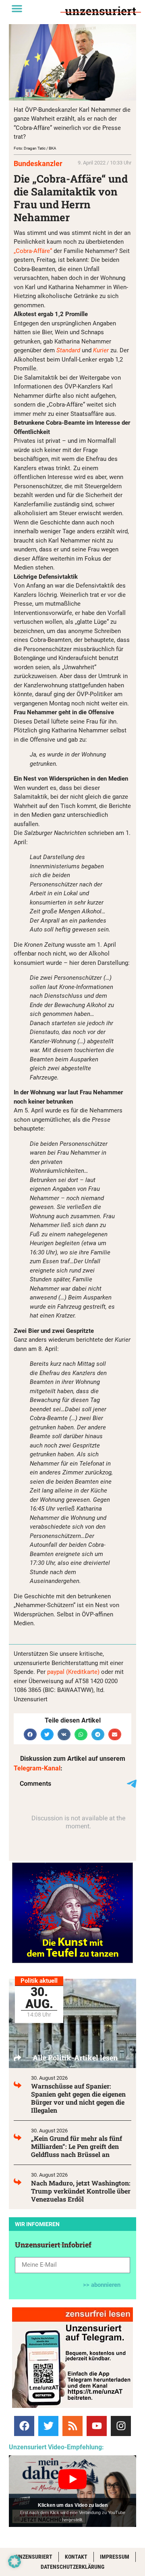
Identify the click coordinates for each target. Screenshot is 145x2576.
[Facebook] (24, 2426)
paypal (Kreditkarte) (73, 1672)
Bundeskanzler (38, 163)
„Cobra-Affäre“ (33, 251)
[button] (17, 8)
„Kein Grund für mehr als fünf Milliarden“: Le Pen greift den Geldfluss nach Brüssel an (77, 2146)
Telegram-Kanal (37, 1768)
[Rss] (72, 2426)
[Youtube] (97, 2426)
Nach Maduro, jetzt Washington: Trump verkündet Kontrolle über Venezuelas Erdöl (81, 2191)
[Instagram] (121, 2426)
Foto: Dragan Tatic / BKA (35, 148)
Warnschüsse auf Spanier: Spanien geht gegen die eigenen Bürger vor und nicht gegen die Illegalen (78, 2098)
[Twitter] (48, 2426)
